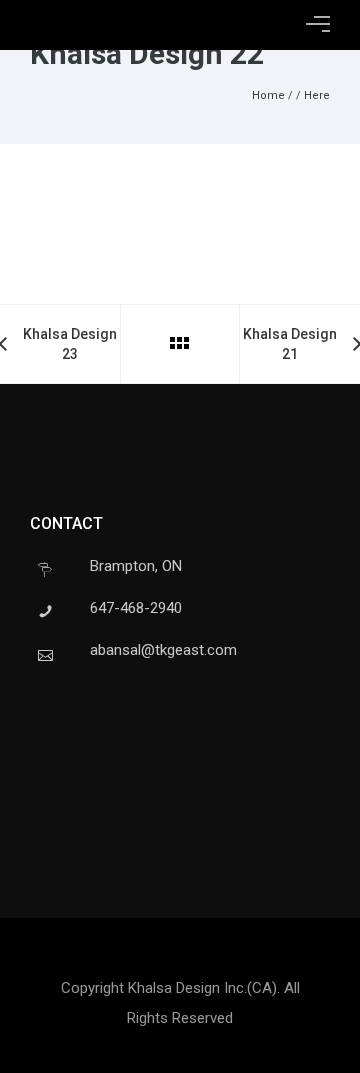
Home (268, 95)
